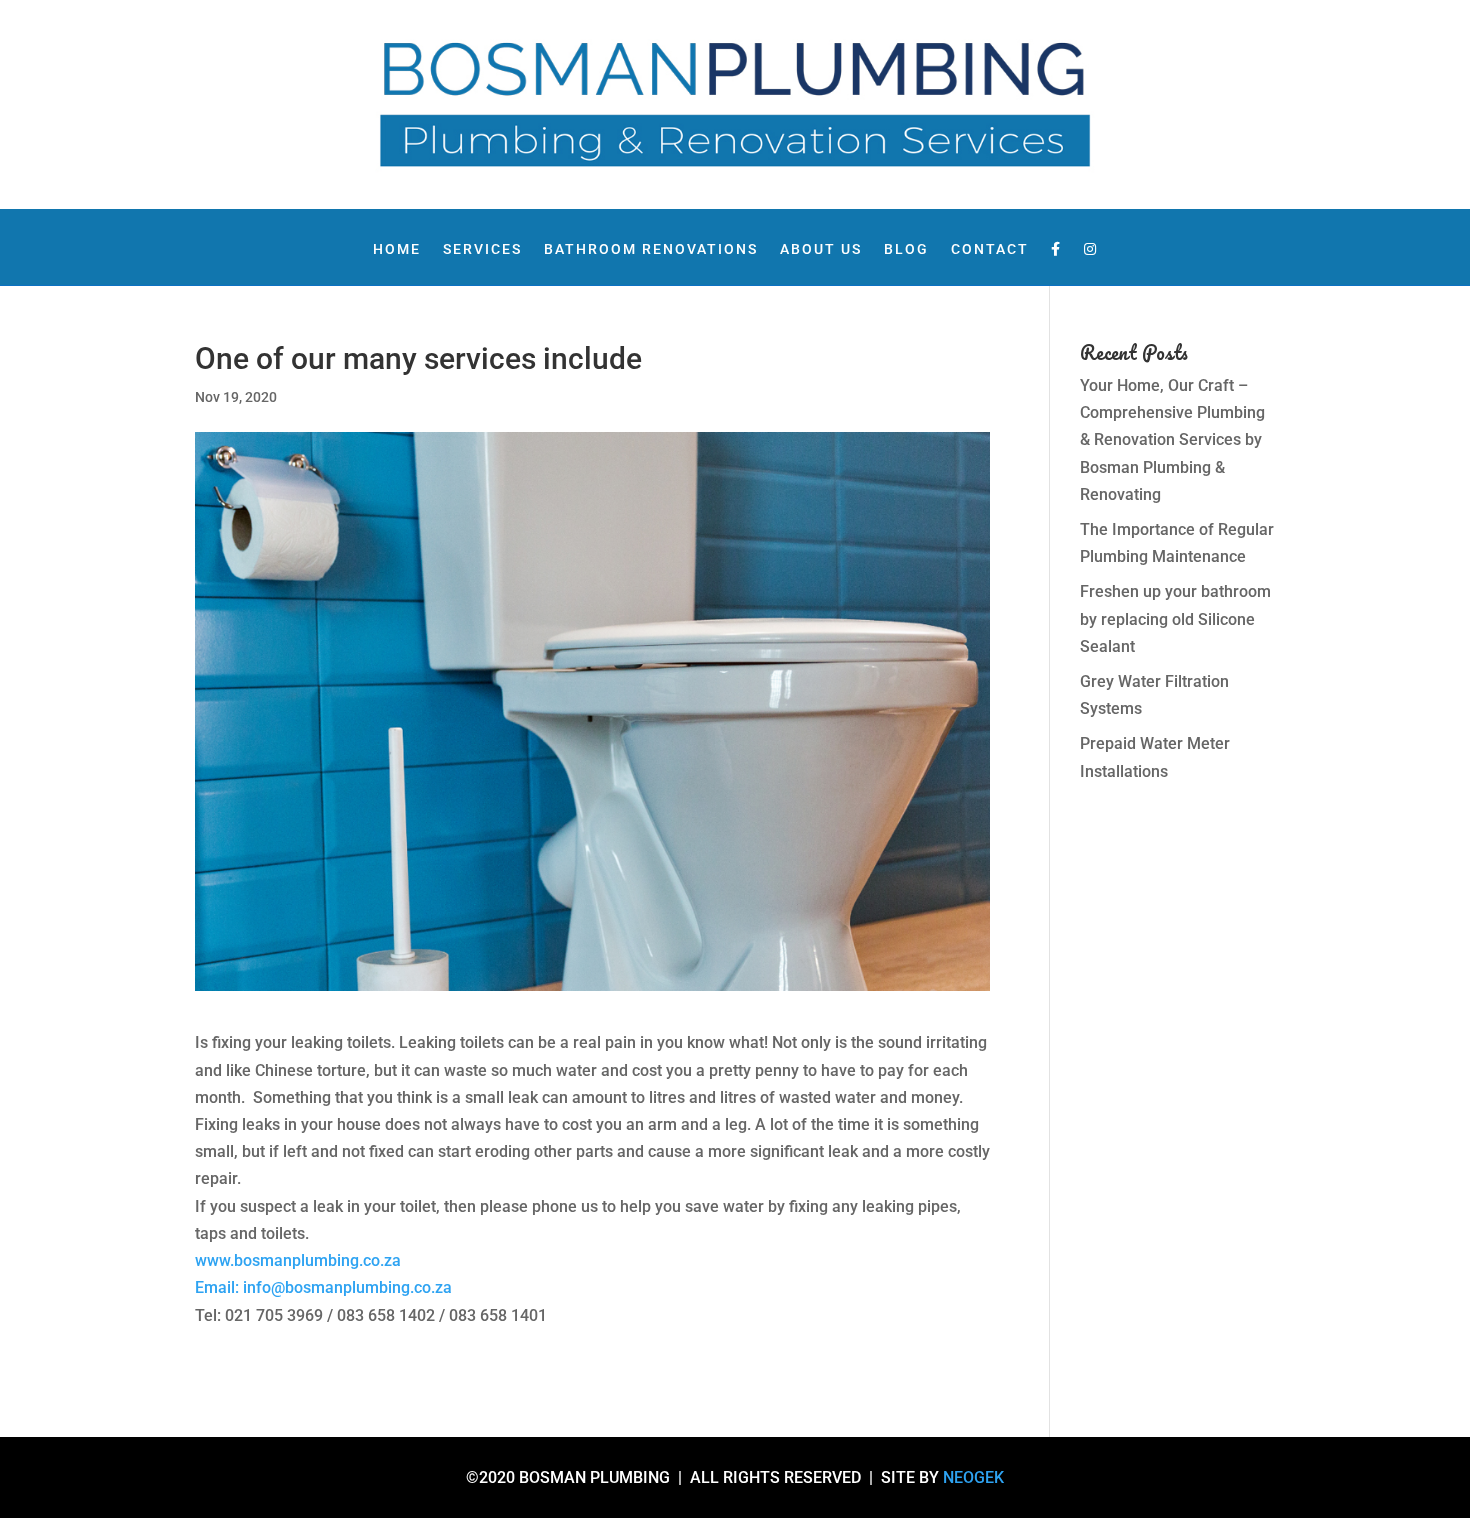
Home (397, 249)
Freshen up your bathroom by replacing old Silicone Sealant (1175, 618)
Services (482, 249)
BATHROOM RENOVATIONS (651, 249)
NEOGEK (973, 1477)
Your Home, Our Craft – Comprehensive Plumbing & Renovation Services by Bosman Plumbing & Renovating (1172, 440)
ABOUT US (821, 249)
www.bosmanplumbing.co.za (298, 1260)
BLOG (906, 249)
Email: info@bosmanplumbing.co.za (323, 1287)
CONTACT (990, 249)
